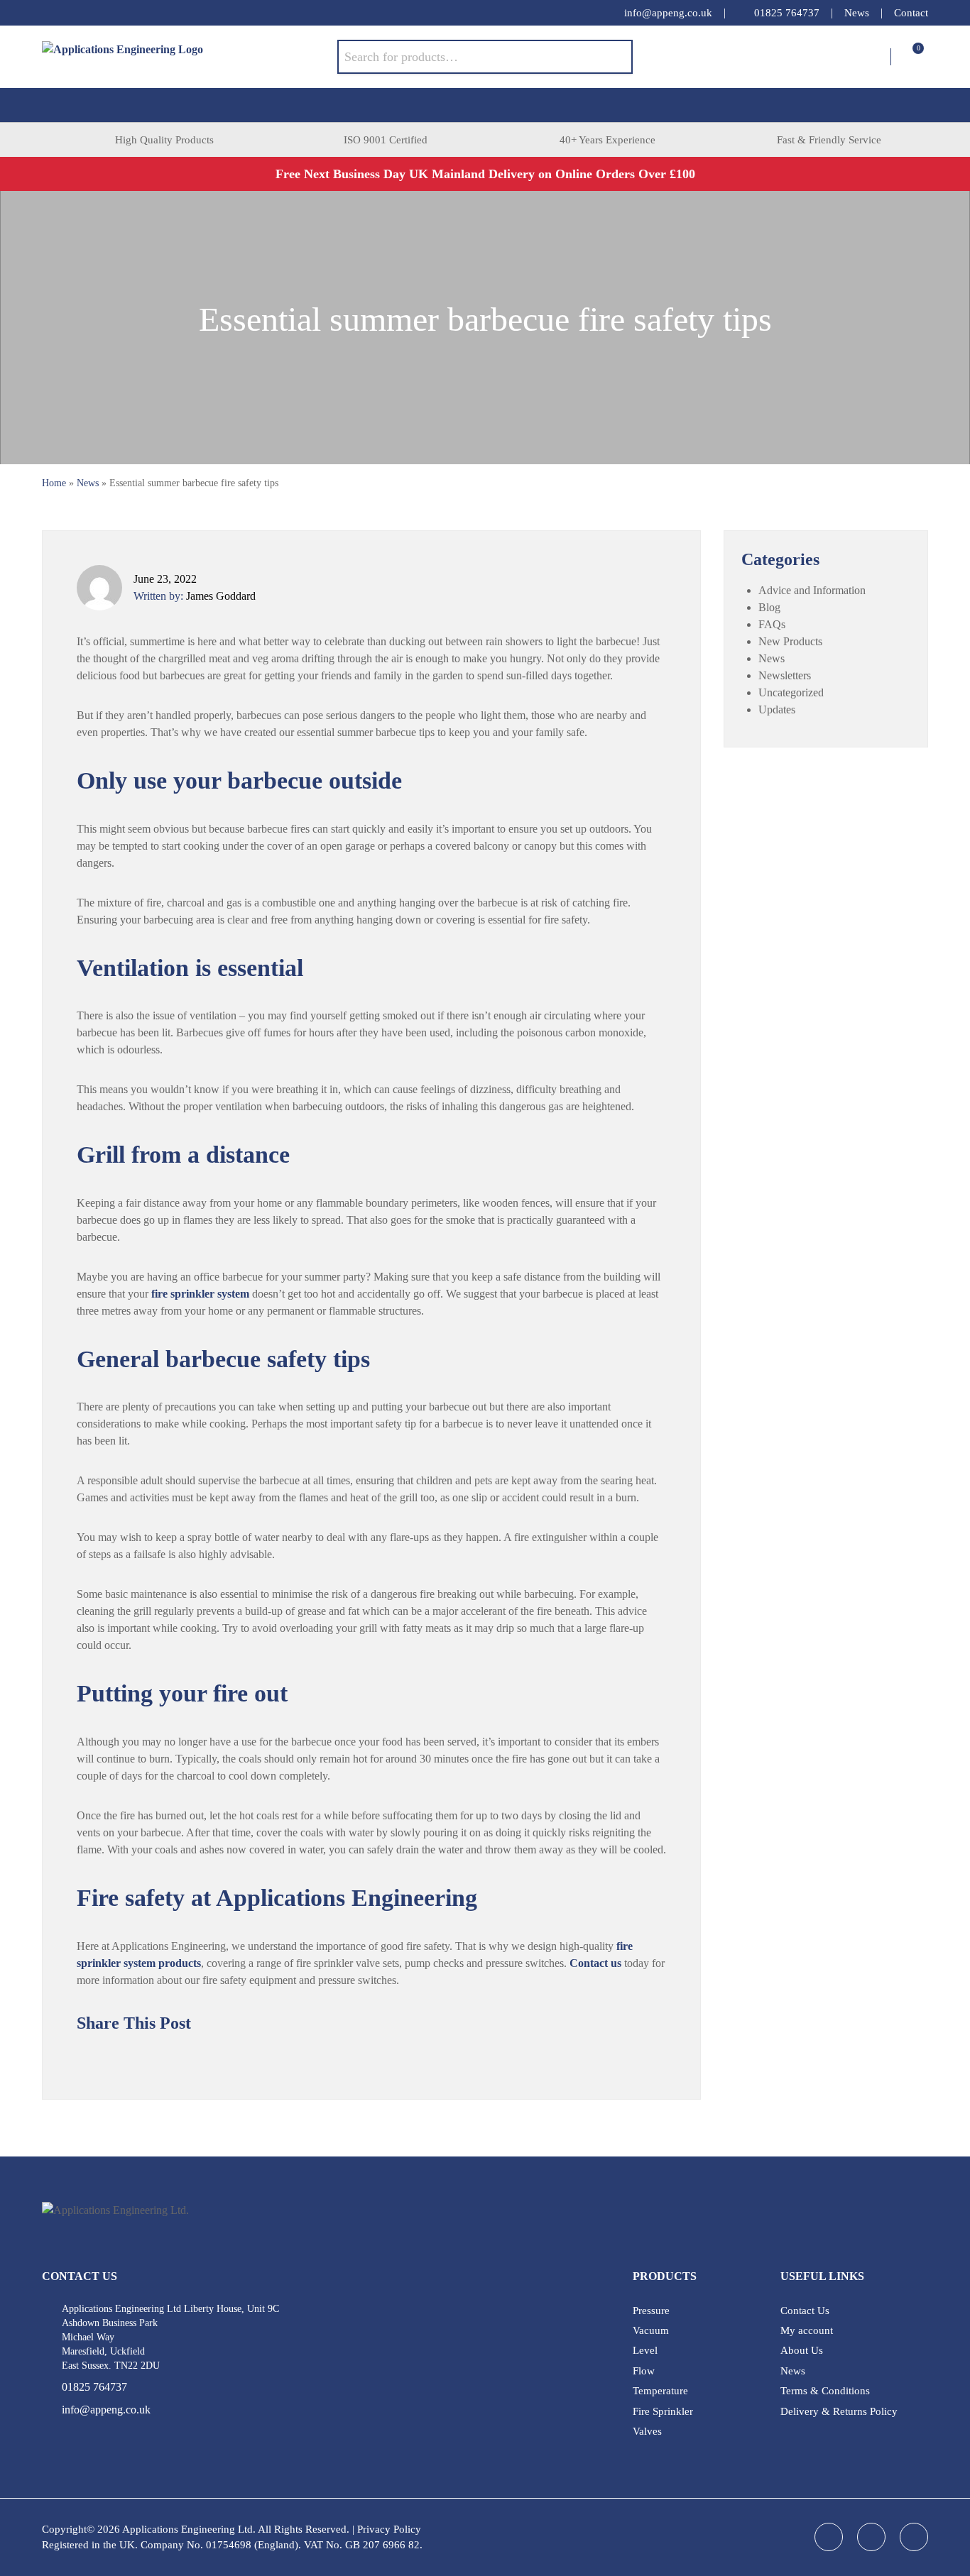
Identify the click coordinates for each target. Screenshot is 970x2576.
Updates (777, 709)
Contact (911, 13)
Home (54, 483)
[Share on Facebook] (112, 2056)
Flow (644, 2371)
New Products (790, 641)
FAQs (772, 624)
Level (645, 2350)
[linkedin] (77, 13)
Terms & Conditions (825, 2391)
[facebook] (49, 13)
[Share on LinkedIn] (141, 2056)
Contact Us (805, 2311)
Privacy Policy (389, 2529)
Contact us (595, 1963)
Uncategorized (791, 692)
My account (807, 2330)
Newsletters (785, 675)
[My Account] (879, 57)
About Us (802, 2350)
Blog (769, 607)
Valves (647, 2431)
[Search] (611, 57)
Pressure (651, 2311)
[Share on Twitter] (84, 2056)
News (857, 13)
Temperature (660, 2391)
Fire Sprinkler (663, 2411)
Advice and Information (812, 590)
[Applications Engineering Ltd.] (190, 57)
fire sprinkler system (200, 1294)
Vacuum (651, 2330)
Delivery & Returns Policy (839, 2411)
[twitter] (106, 13)
